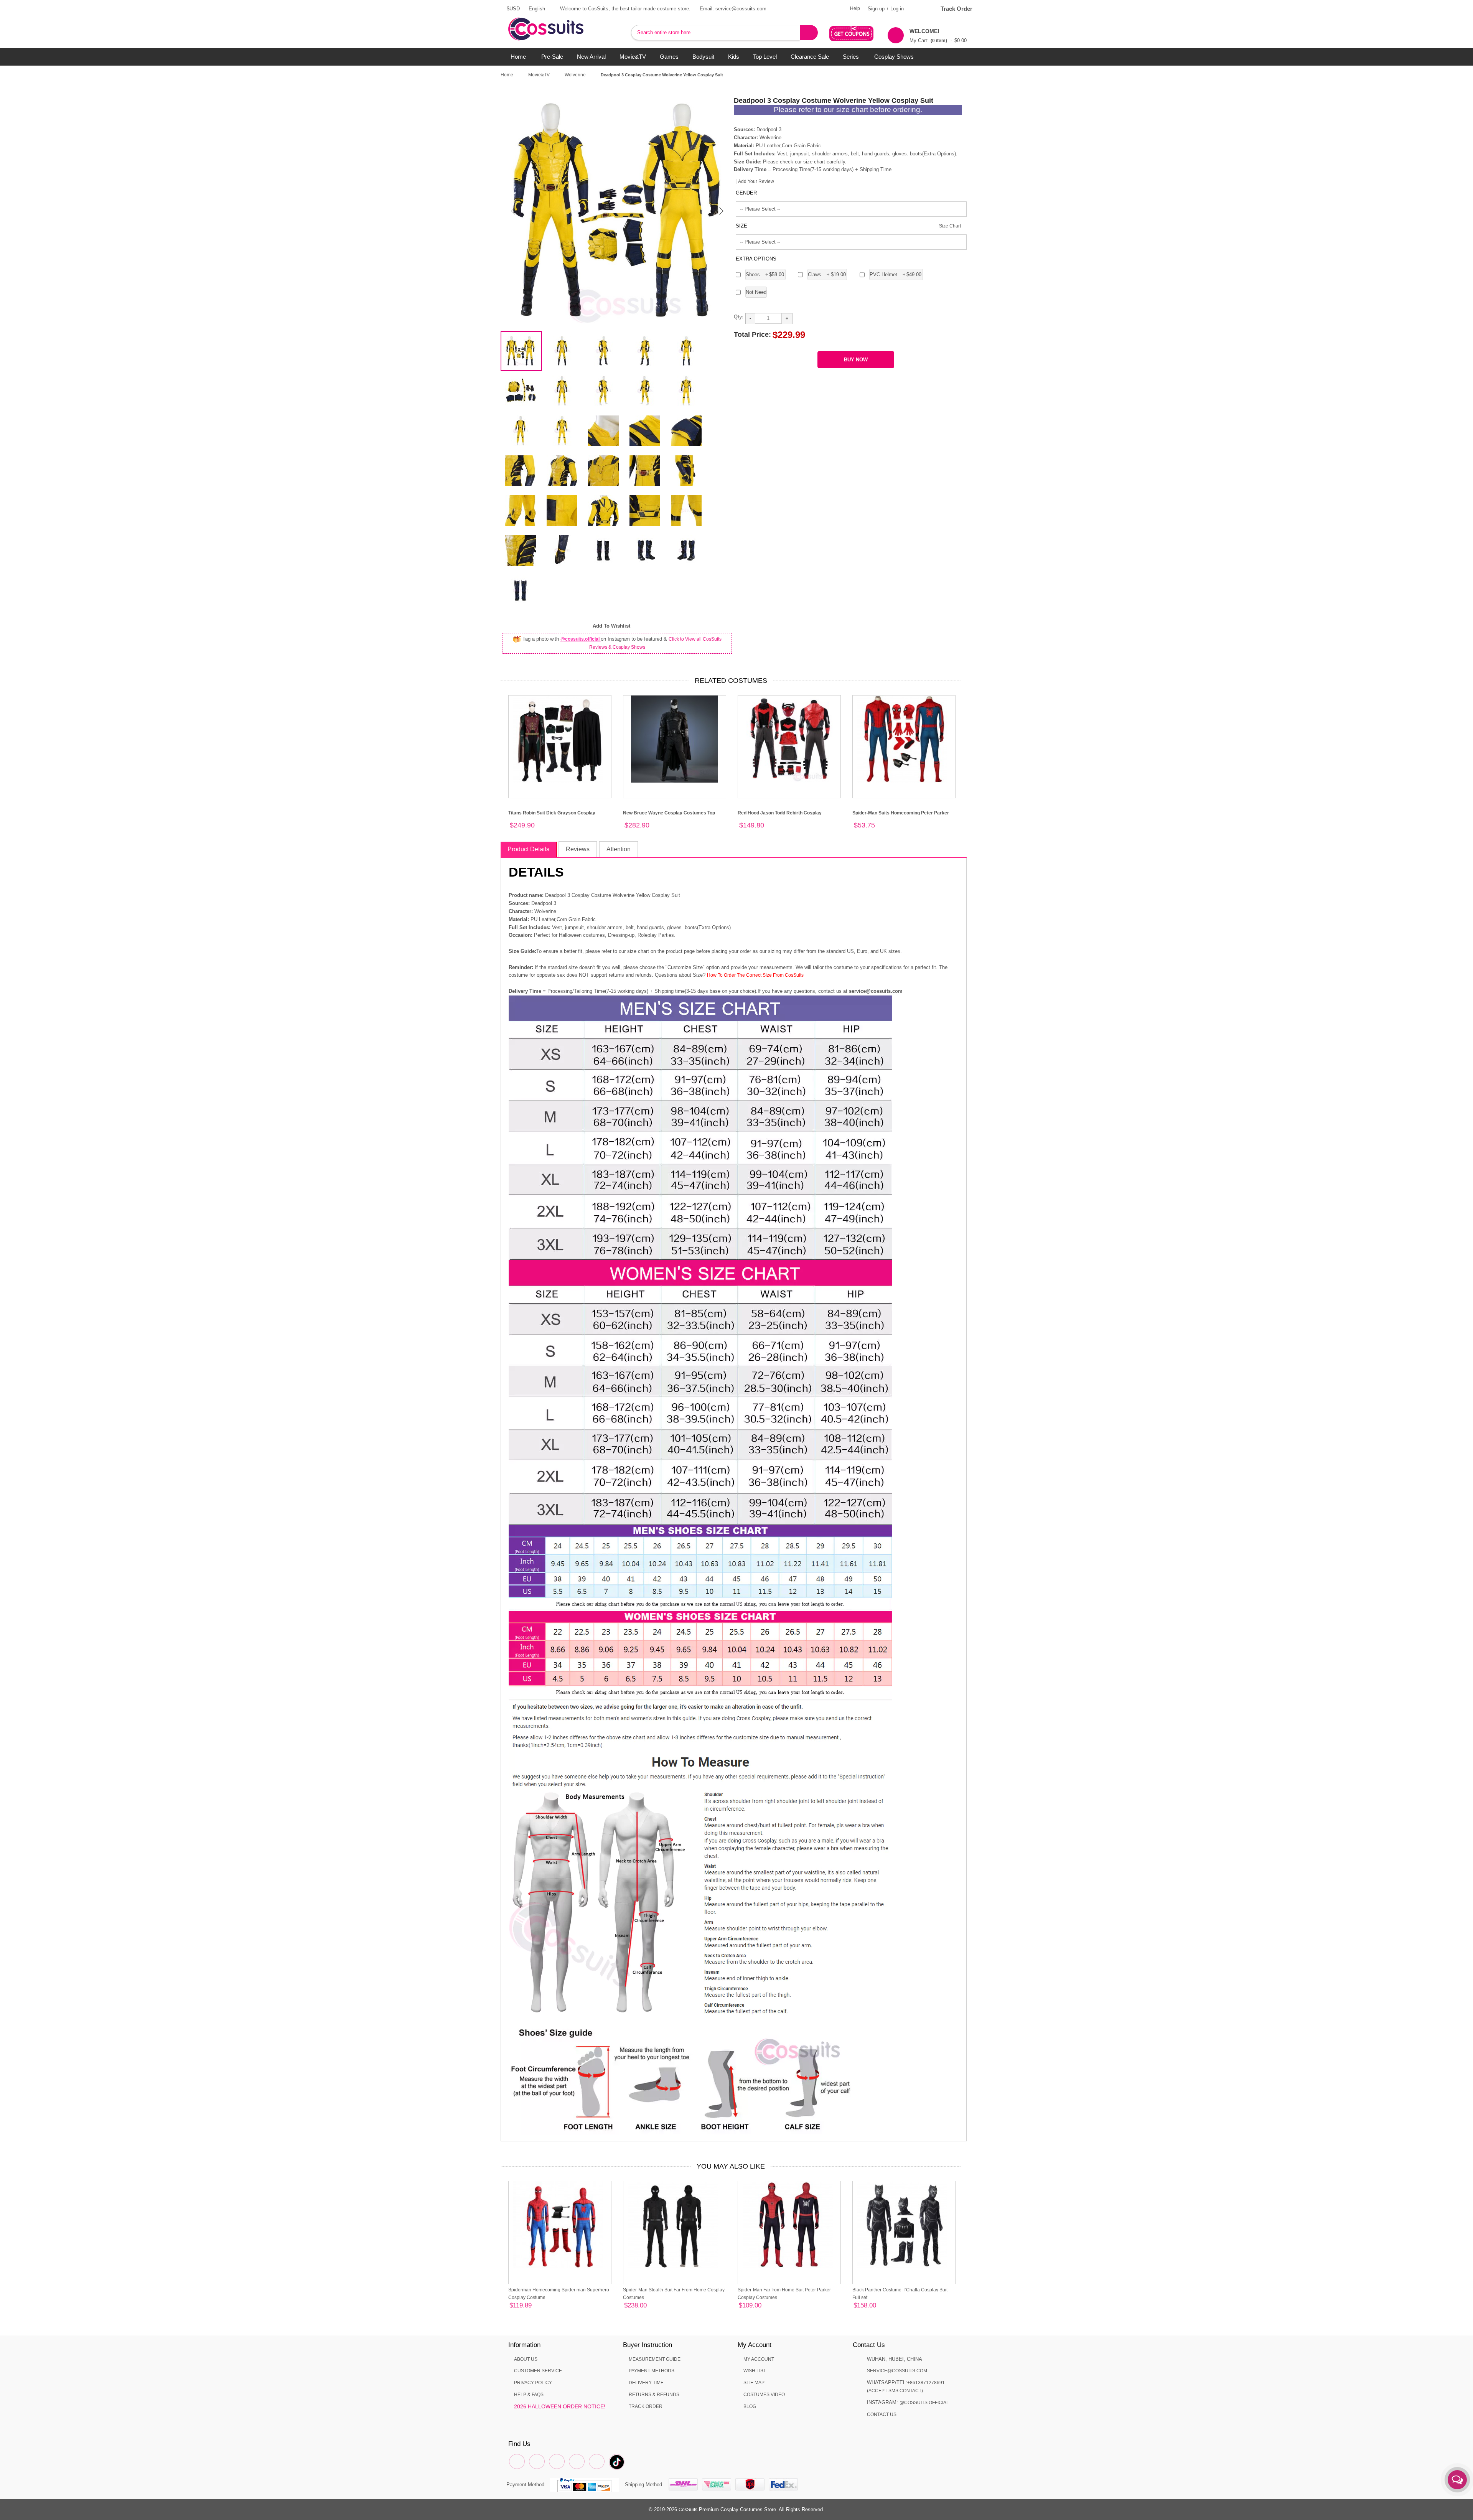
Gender (746, 193)
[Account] (919, 9)
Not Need (756, 292)
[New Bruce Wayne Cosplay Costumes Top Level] (675, 747)
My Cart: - (938, 36)
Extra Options (756, 259)
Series (851, 57)
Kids (734, 57)
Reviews (578, 849)
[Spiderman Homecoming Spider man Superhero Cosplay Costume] (560, 2232)
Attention (619, 849)
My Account (759, 2359)
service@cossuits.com (897, 2371)
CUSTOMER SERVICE (538, 2371)
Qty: (739, 317)
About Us (526, 2359)
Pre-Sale (552, 57)
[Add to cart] (531, 2307)
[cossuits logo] (558, 21)
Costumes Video (764, 2395)
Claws (827, 274)
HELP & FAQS (529, 2395)
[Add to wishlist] (521, 2306)
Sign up (876, 9)
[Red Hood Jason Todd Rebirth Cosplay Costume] (789, 747)
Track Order (956, 9)
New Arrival (591, 57)
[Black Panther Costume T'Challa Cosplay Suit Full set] (904, 2232)
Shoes (765, 274)
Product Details (528, 849)
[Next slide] (721, 211)
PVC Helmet (896, 274)
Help (855, 8)
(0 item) (939, 41)
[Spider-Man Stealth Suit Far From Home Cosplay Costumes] (675, 2232)
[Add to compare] (512, 2306)
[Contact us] (1457, 2480)
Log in (897, 9)
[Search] (809, 33)
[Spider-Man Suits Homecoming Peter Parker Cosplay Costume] (904, 747)
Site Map (754, 2383)
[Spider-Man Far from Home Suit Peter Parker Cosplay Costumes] (789, 2232)
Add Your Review (756, 181)
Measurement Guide (655, 2359)
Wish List (755, 2371)
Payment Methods (652, 2371)
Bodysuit (703, 57)
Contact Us (882, 2415)
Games (669, 57)
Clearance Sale (810, 57)
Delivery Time (646, 2383)
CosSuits (688, 2510)
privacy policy (533, 2383)
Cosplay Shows (894, 57)
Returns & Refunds (654, 2395)
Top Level (765, 57)
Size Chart (950, 226)
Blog (750, 2406)
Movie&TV (633, 57)
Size (741, 226)
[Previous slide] (514, 211)
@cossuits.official (581, 639)
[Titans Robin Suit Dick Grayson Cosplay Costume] (560, 747)
